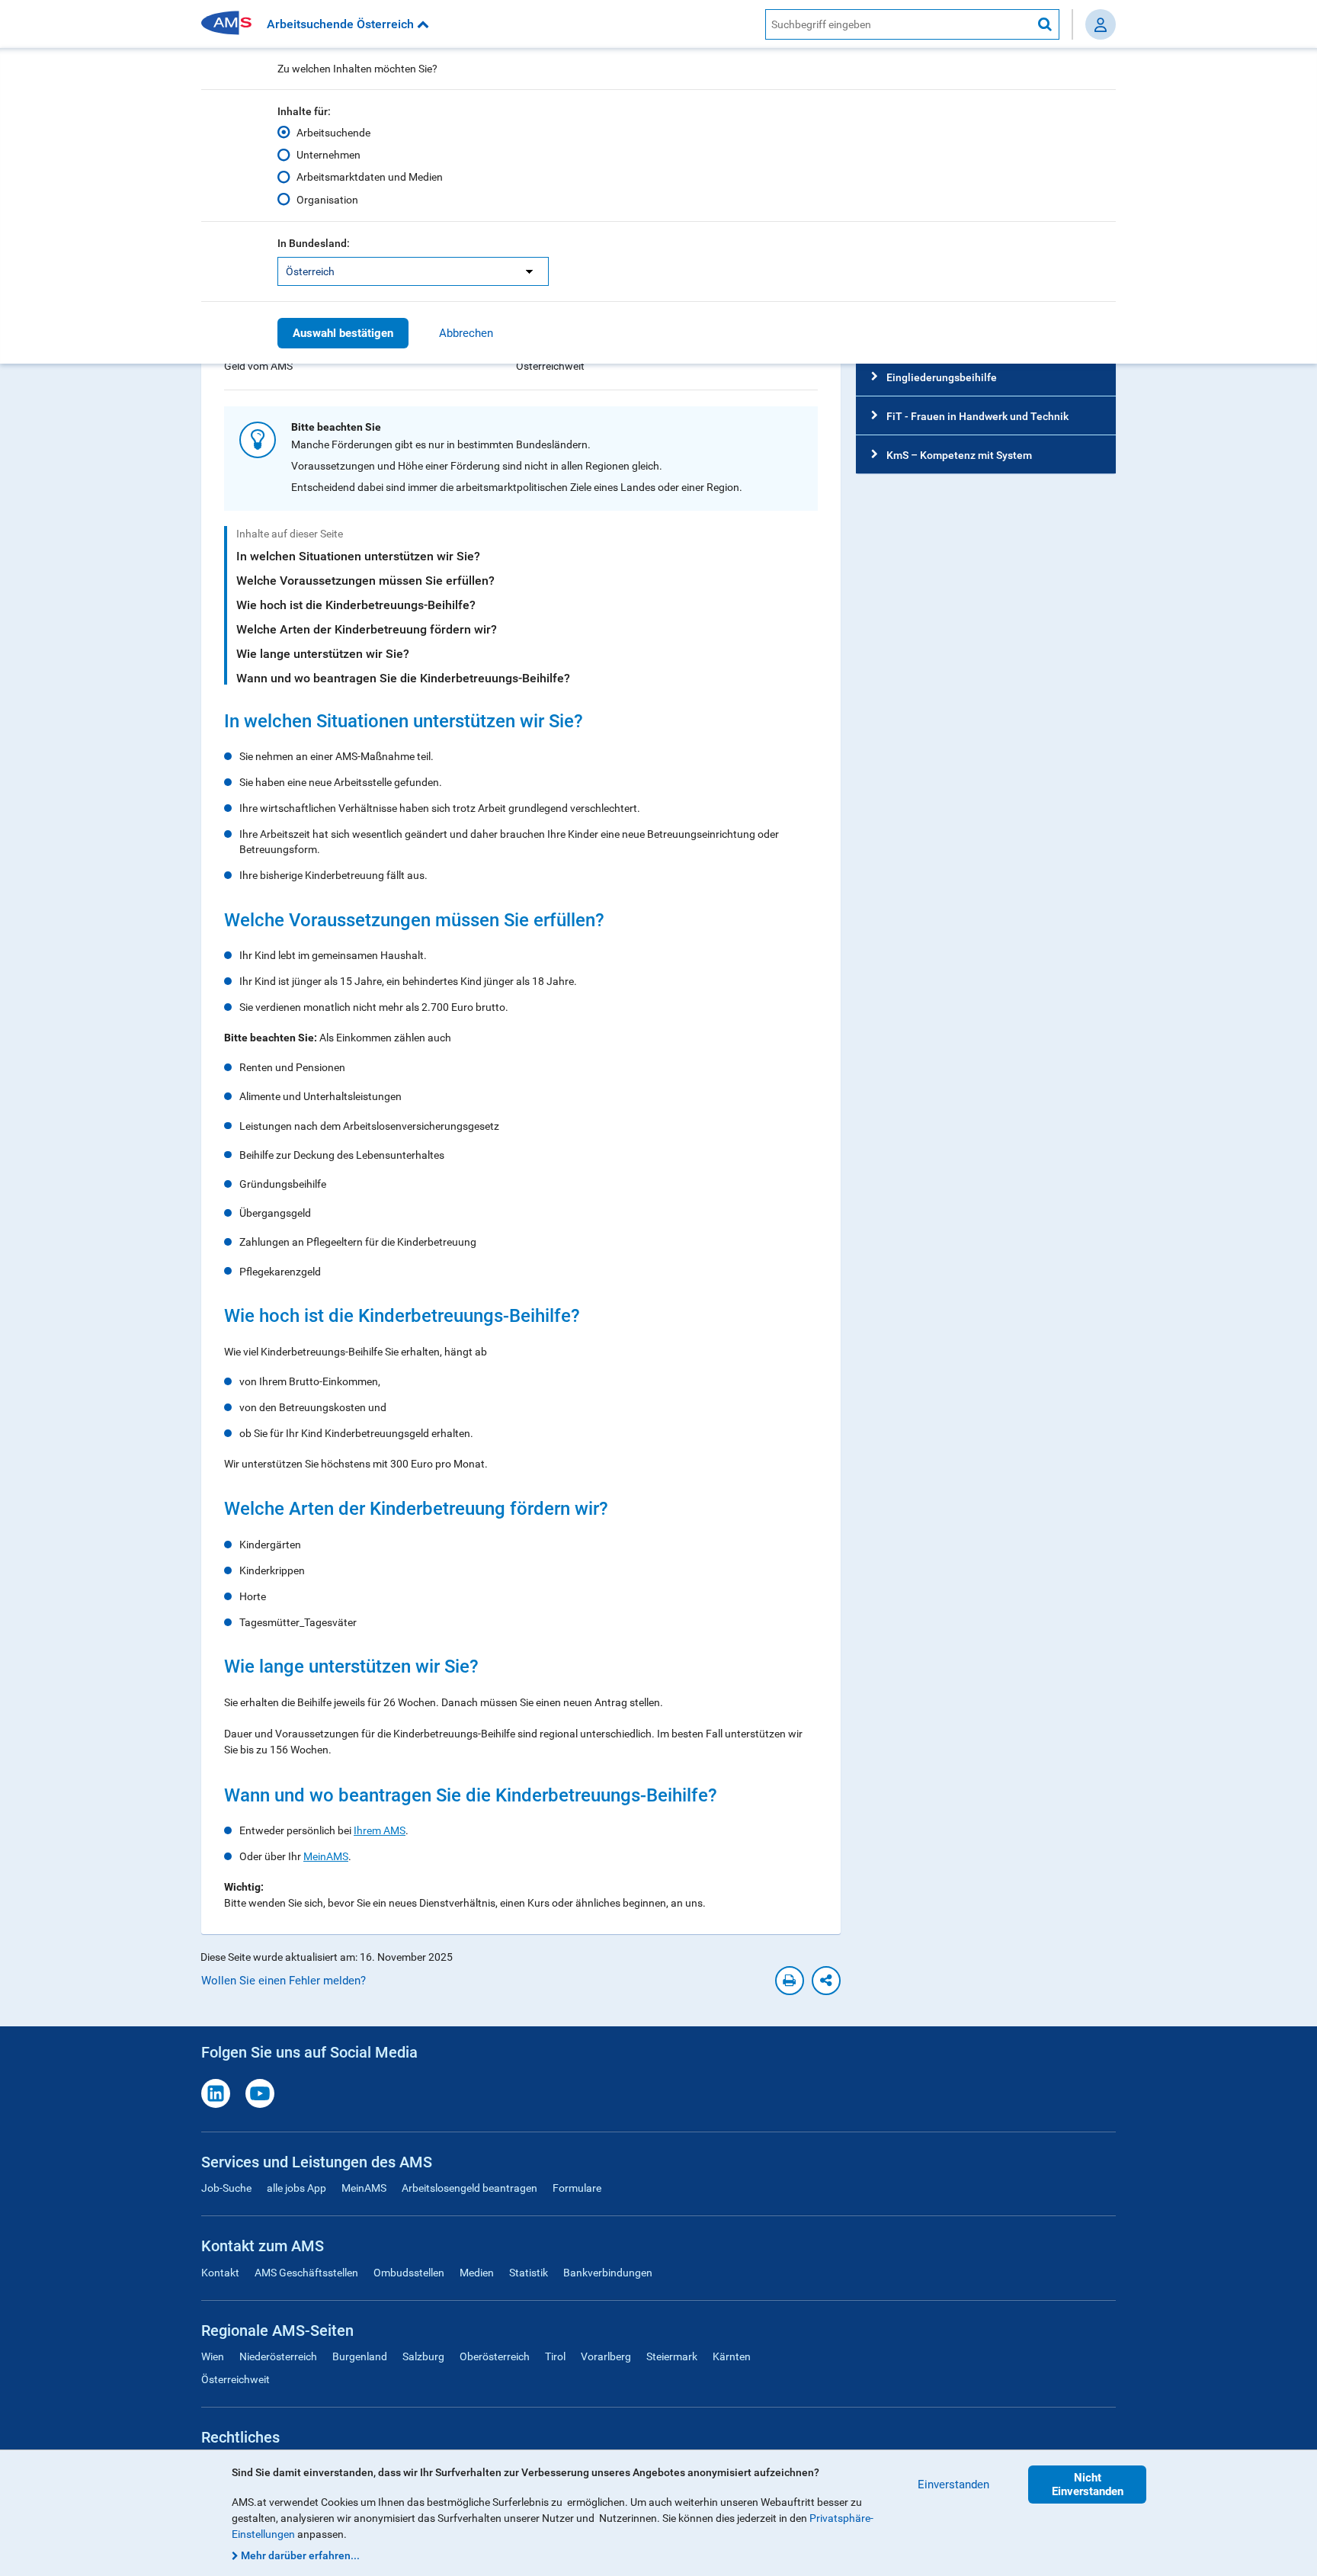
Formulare (577, 2188)
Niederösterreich (278, 2356)
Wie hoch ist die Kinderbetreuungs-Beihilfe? (356, 605)
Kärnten (732, 2356)
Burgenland (360, 2356)
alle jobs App (296, 2188)
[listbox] (413, 271)
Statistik (529, 2273)
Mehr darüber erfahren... (300, 2555)
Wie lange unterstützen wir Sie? (323, 654)
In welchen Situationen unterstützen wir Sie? (358, 556)
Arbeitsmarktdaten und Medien (370, 177)
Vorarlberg (606, 2356)
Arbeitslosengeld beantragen (469, 2188)
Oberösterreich (495, 2356)
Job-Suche (226, 2188)
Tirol (555, 2356)
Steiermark (672, 2356)
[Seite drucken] (790, 1981)
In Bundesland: (314, 243)
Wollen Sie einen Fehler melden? (284, 1981)
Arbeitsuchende (333, 133)
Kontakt (220, 2273)
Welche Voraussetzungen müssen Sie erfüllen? (365, 581)
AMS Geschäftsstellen (306, 2273)
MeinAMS (326, 1856)
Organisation (327, 200)
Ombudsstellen (409, 2273)
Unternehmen (328, 155)
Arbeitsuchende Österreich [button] (342, 24)
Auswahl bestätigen (343, 333)
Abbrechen (466, 333)
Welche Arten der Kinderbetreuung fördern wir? (367, 629)
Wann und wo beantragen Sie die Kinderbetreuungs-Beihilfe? (403, 678)
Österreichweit (236, 2379)
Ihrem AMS (380, 1830)
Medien (477, 2273)
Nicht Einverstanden (1088, 2485)
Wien (213, 2356)
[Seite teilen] (826, 1981)
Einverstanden (953, 2485)
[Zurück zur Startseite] (232, 24)
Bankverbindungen (608, 2273)
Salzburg (423, 2356)
